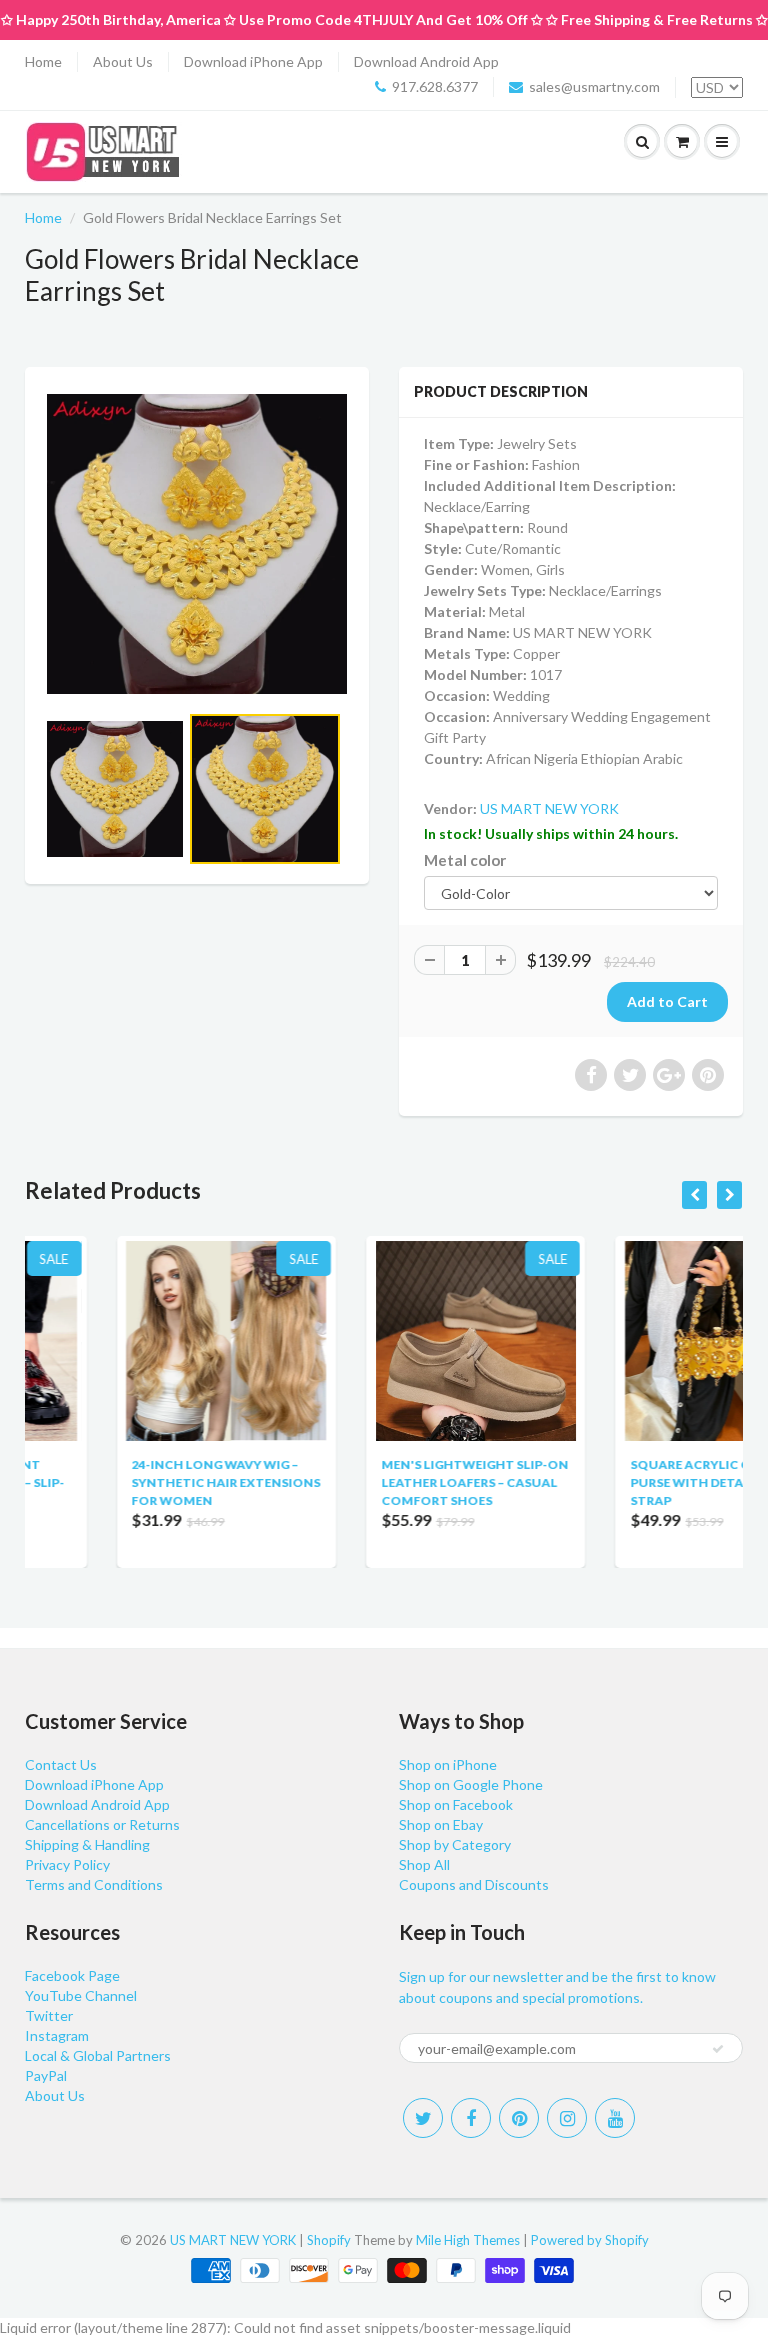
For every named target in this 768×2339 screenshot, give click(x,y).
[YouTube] (615, 2118)
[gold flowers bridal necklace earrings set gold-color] (197, 544)
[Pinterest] (519, 2118)
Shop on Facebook (456, 1804)
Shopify (329, 2240)
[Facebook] (471, 2118)
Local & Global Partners (98, 2055)
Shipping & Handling (87, 1844)
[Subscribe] (718, 2049)
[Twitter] (423, 2118)
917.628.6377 (435, 86)
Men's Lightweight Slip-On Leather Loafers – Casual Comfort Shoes (385, 1482)
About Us (123, 61)
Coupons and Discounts (474, 1884)
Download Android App (426, 61)
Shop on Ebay (441, 1824)
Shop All (424, 1864)
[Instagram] (567, 2118)
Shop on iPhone (448, 1764)
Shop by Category (455, 1844)
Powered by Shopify (590, 2240)
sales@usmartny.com (594, 86)
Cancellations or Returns (102, 1824)
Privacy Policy (67, 1864)
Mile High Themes (468, 2240)
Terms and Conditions (94, 1884)
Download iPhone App (253, 61)
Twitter (49, 2015)
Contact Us (61, 1764)
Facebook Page (72, 1975)
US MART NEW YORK (549, 808)
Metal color (465, 860)
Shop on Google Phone (471, 1784)
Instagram (57, 2035)
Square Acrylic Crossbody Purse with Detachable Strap (635, 1482)
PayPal (46, 2075)
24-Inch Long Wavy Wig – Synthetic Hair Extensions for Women (137, 1482)
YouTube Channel (81, 1995)
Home (43, 61)
